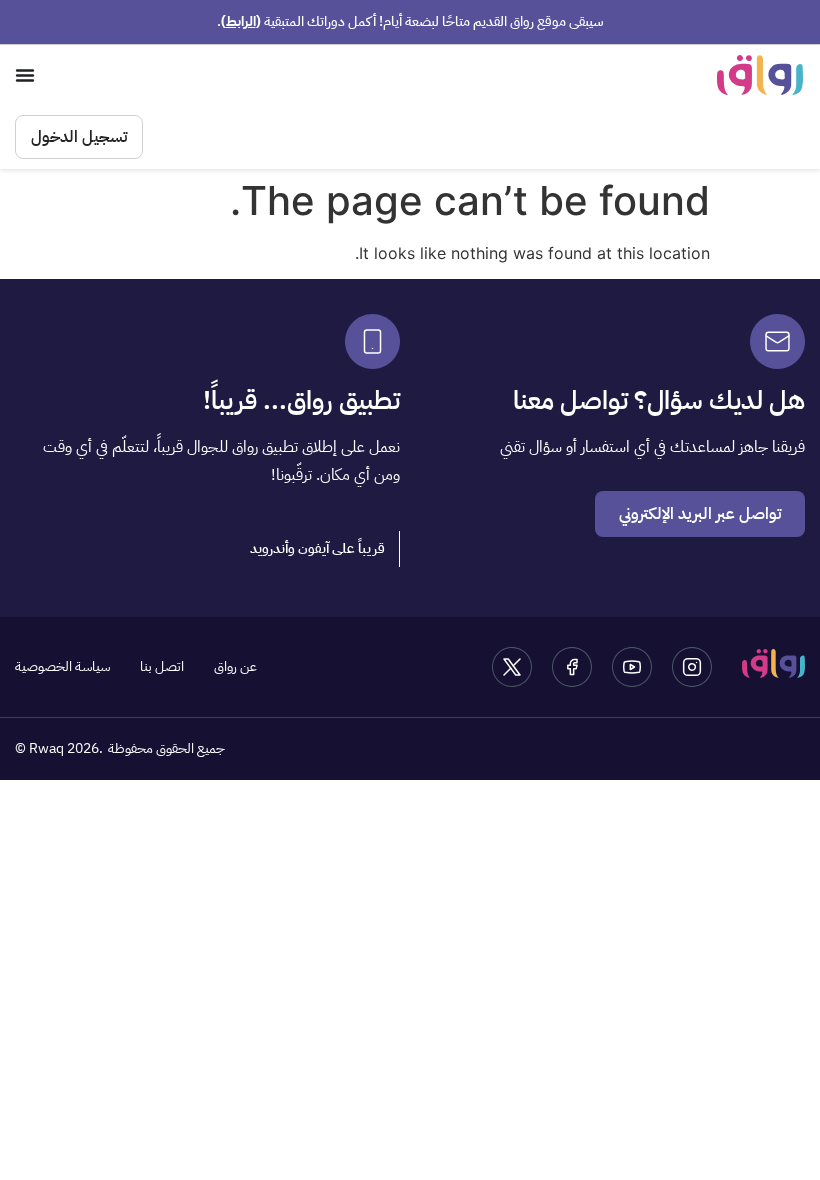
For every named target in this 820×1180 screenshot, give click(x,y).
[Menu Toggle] (25, 75)
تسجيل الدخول (79, 137)
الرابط (241, 21)
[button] (318, 549)
